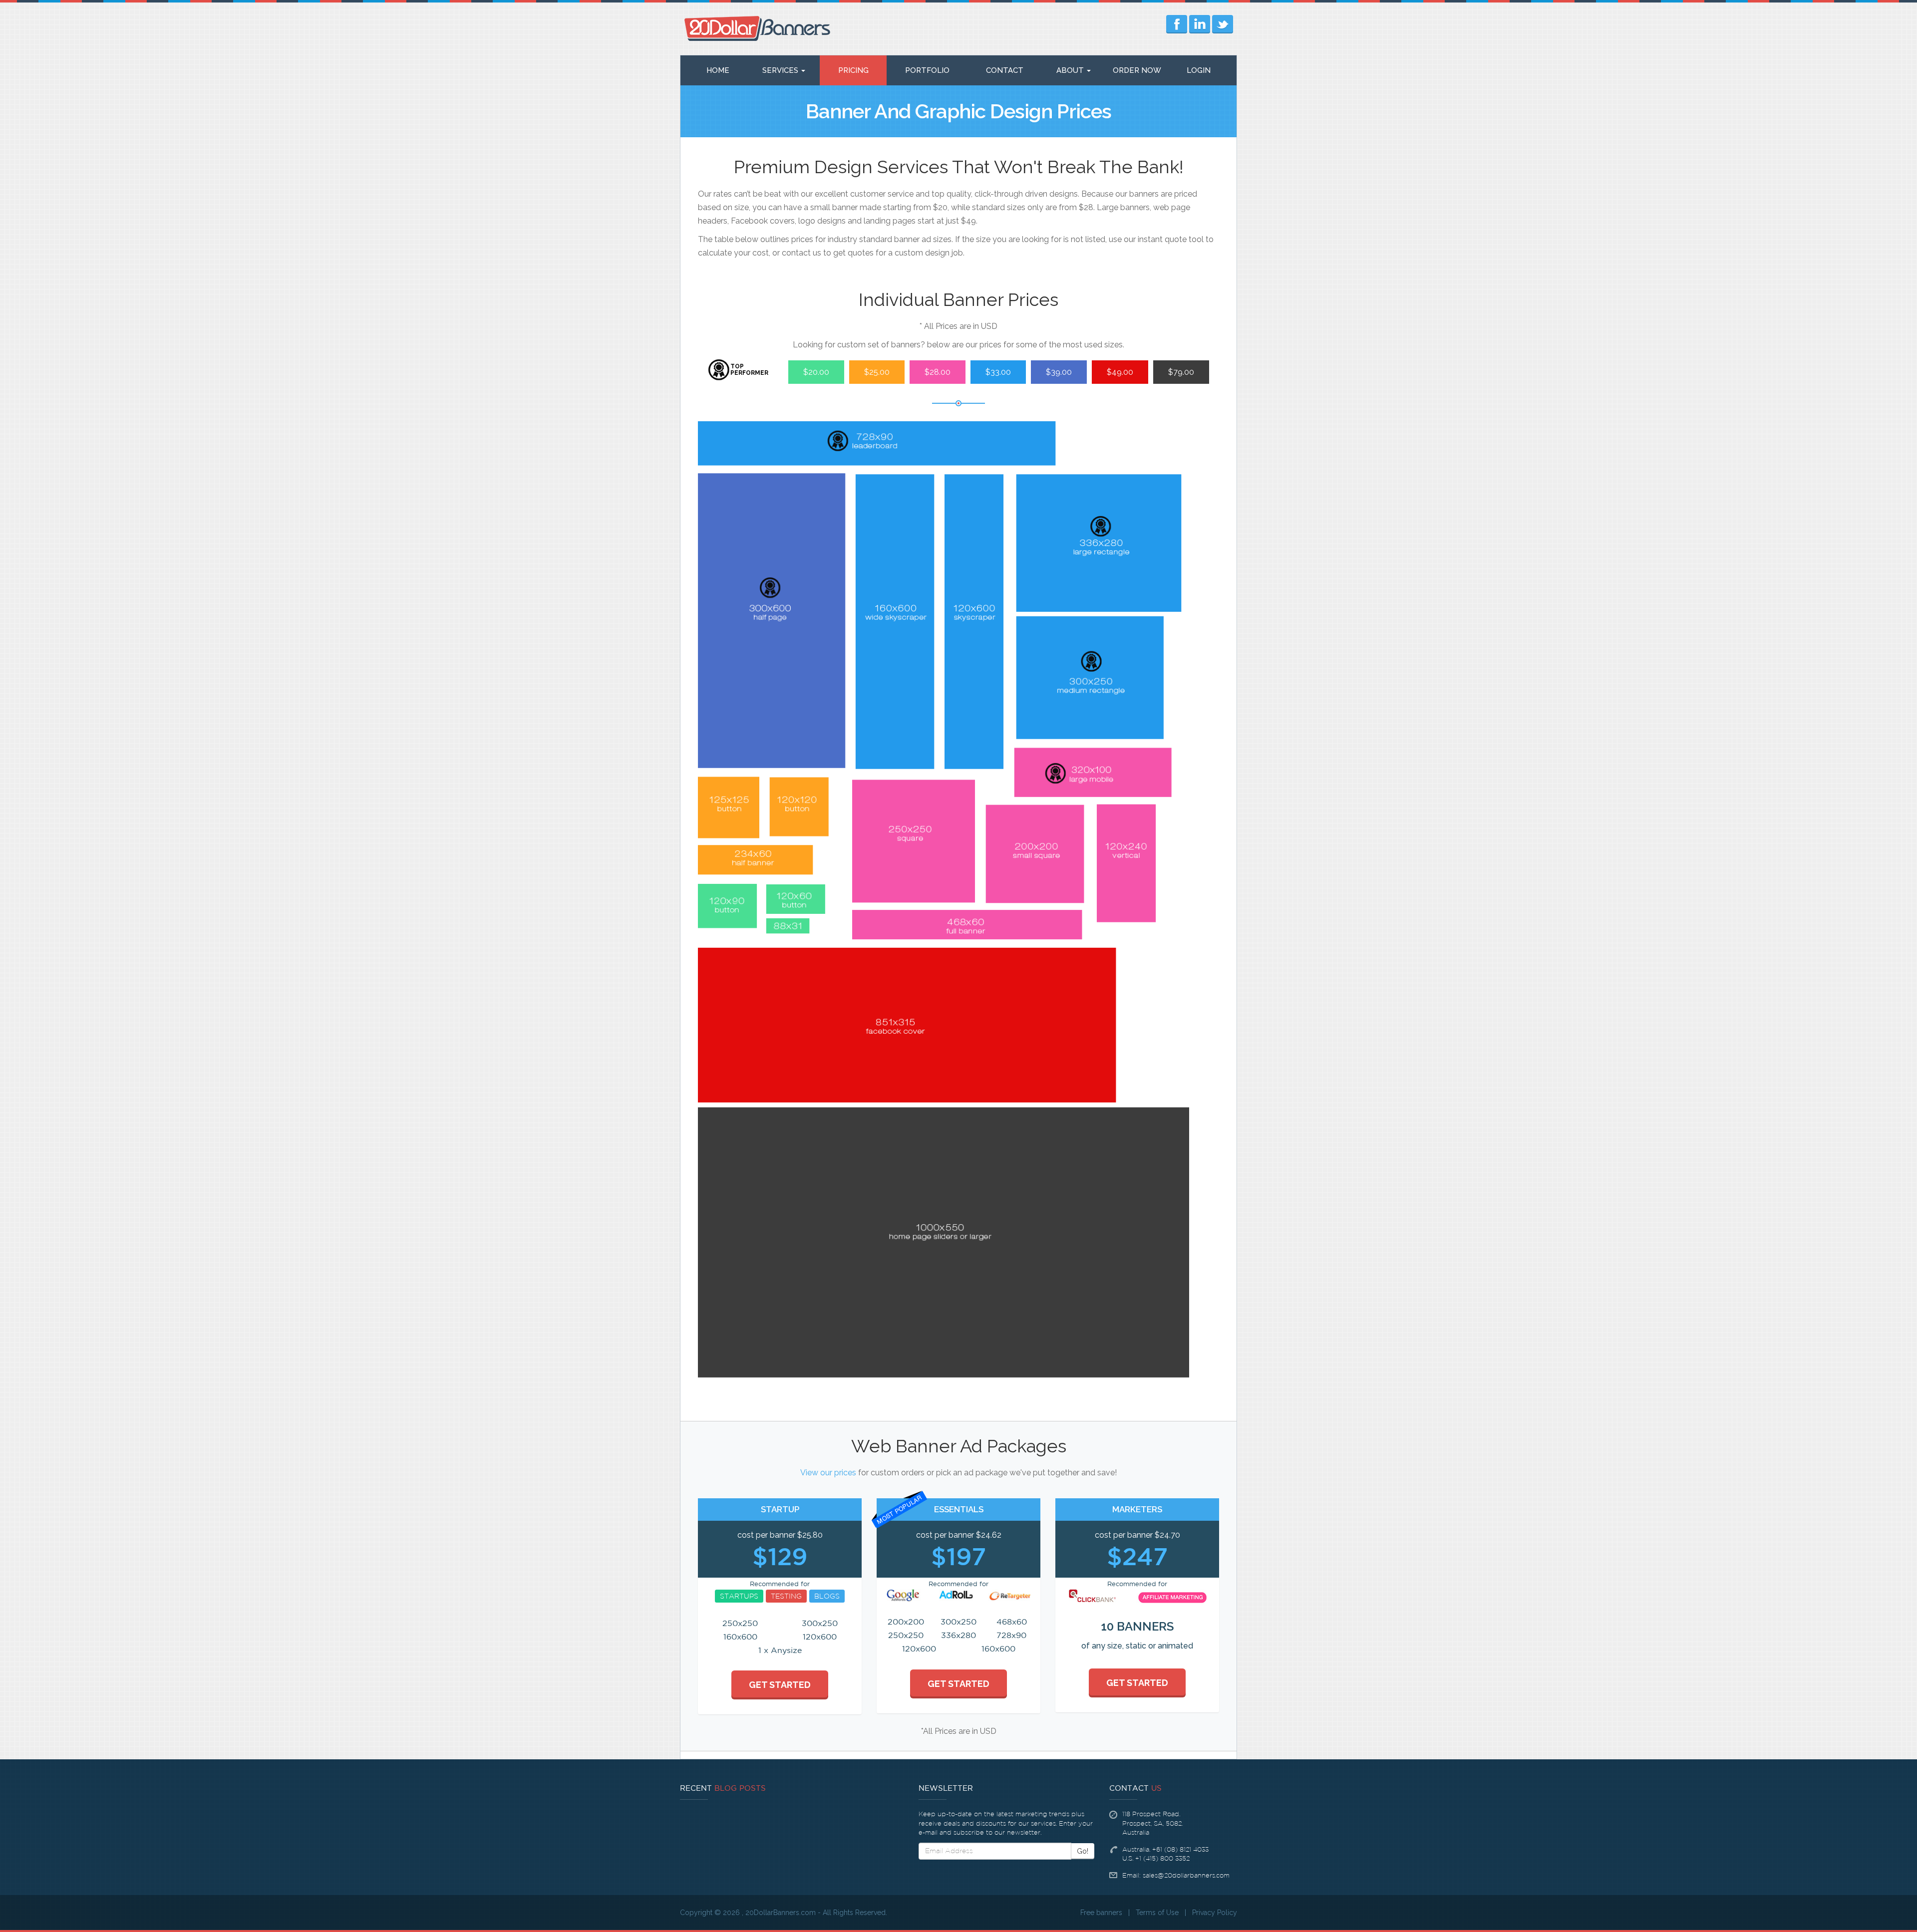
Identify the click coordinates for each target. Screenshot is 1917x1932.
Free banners (1101, 1913)
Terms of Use (1157, 1913)
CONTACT (1005, 70)
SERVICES (781, 70)
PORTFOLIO (927, 70)
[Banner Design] (757, 29)
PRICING (853, 70)
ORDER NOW (1137, 70)
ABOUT (1071, 70)
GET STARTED (780, 1685)
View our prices (828, 1473)
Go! (1083, 1851)
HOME (718, 70)
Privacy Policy (1215, 1913)
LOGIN (1199, 70)
